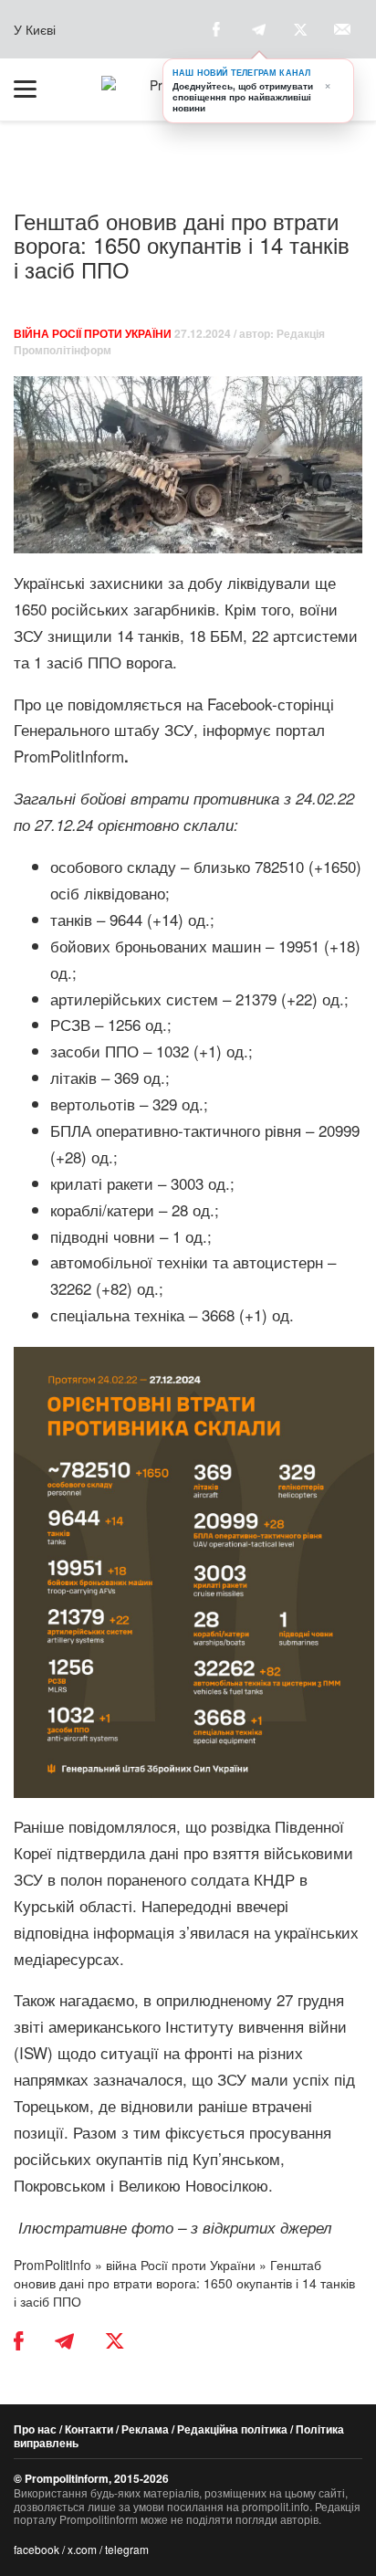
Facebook (240, 704)
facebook (37, 2549)
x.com (82, 2549)
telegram (127, 2549)
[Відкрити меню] (34, 89)
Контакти (89, 2429)
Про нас (35, 2429)
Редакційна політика (232, 2429)
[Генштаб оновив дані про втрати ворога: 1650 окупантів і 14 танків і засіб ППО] (188, 465)
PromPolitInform (71, 756)
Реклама (145, 2429)
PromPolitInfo (52, 2265)
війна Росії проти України (93, 333)
